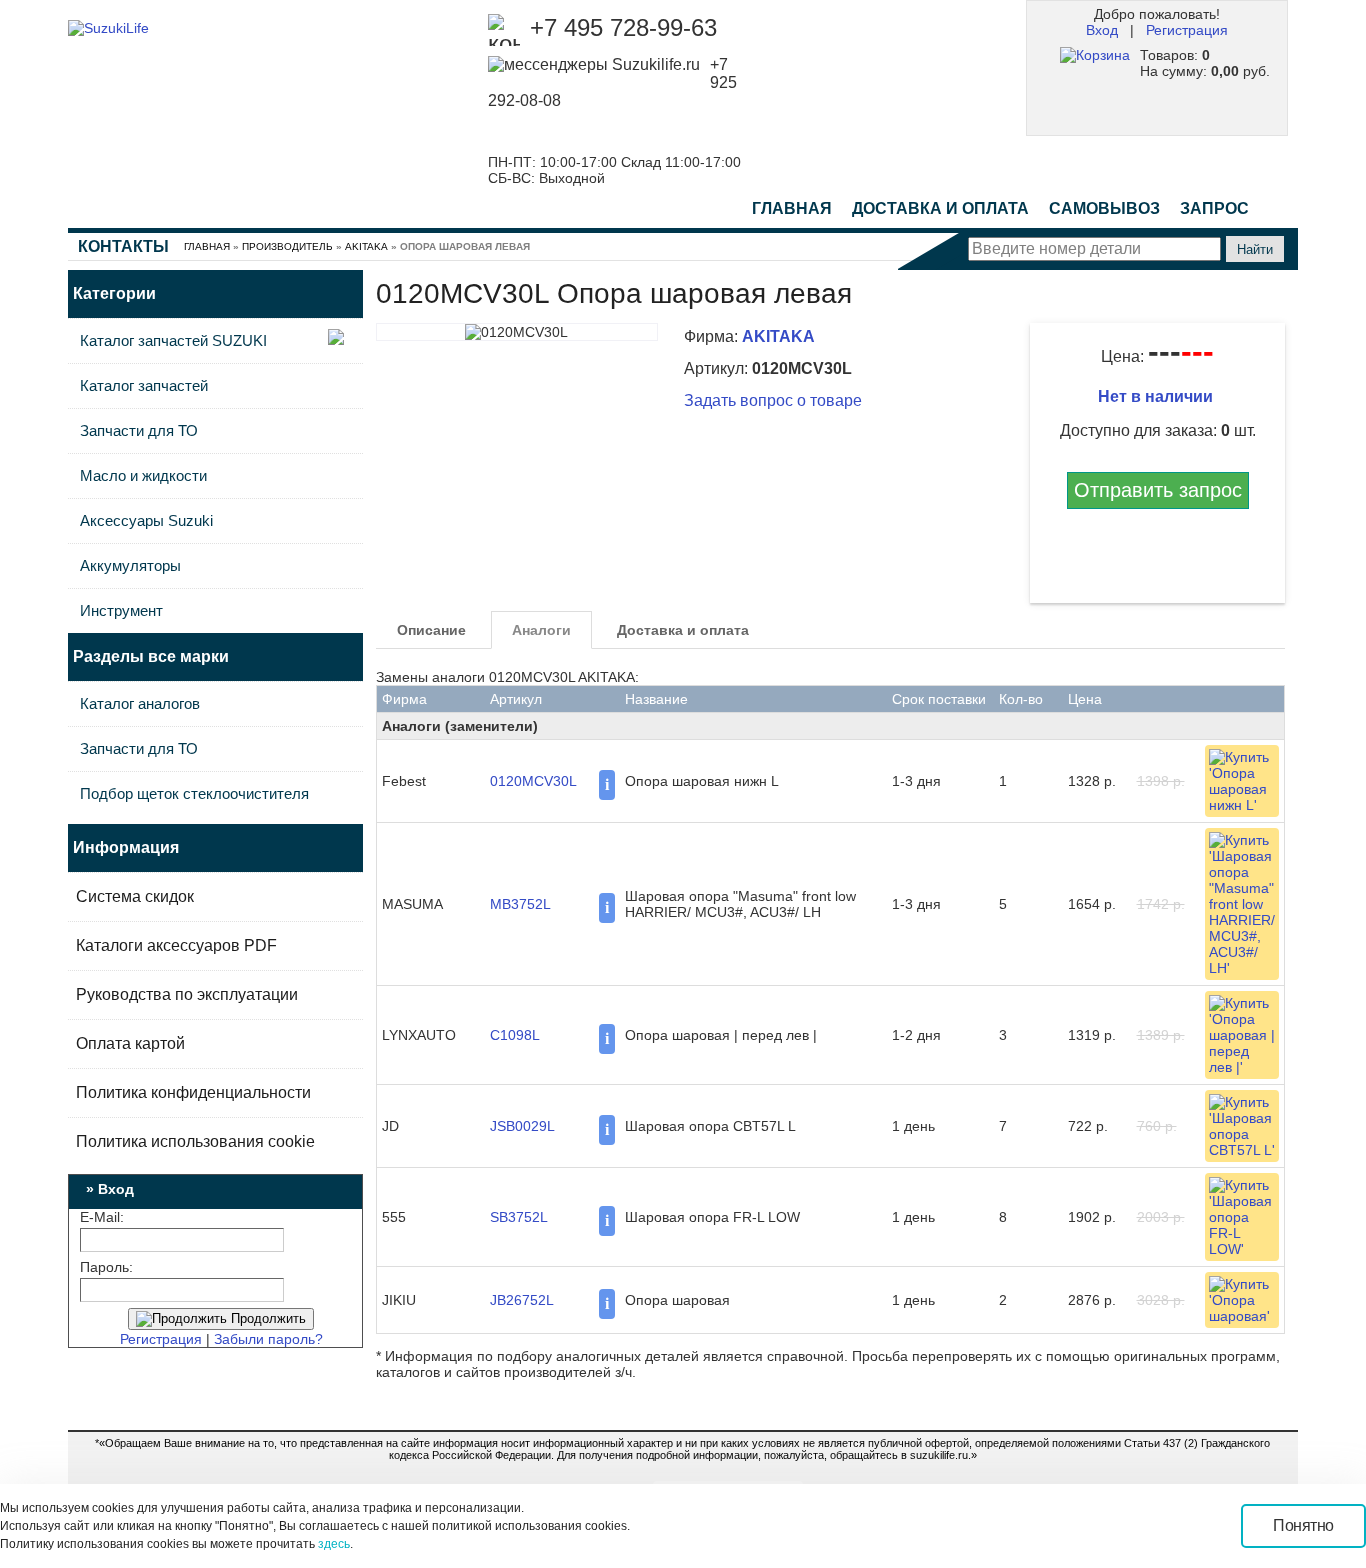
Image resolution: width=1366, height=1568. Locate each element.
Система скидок (135, 896)
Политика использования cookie (195, 1141)
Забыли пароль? (268, 1339)
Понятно (1303, 1525)
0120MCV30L (533, 781)
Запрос (1214, 208)
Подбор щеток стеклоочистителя (194, 793)
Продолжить (266, 1318)
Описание (431, 630)
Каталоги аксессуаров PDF (176, 945)
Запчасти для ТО (139, 430)
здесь (334, 1544)
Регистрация (1187, 30)
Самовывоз (1104, 208)
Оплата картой (130, 1043)
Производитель (287, 246)
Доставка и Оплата (940, 208)
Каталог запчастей (144, 385)
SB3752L (519, 1217)
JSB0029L (522, 1126)
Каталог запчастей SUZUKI (173, 340)
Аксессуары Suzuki (146, 520)
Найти (1255, 249)
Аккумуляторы (130, 565)
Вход (1102, 30)
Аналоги (541, 630)
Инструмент (121, 610)
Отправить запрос (1158, 490)
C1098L (515, 1035)
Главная (792, 208)
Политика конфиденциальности (193, 1092)
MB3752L (520, 904)
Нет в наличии (1157, 396)
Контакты (123, 246)
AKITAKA (366, 246)
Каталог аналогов (140, 703)
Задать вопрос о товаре (773, 400)
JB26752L (522, 1300)
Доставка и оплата (683, 630)
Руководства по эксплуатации (187, 994)
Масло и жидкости (143, 475)
